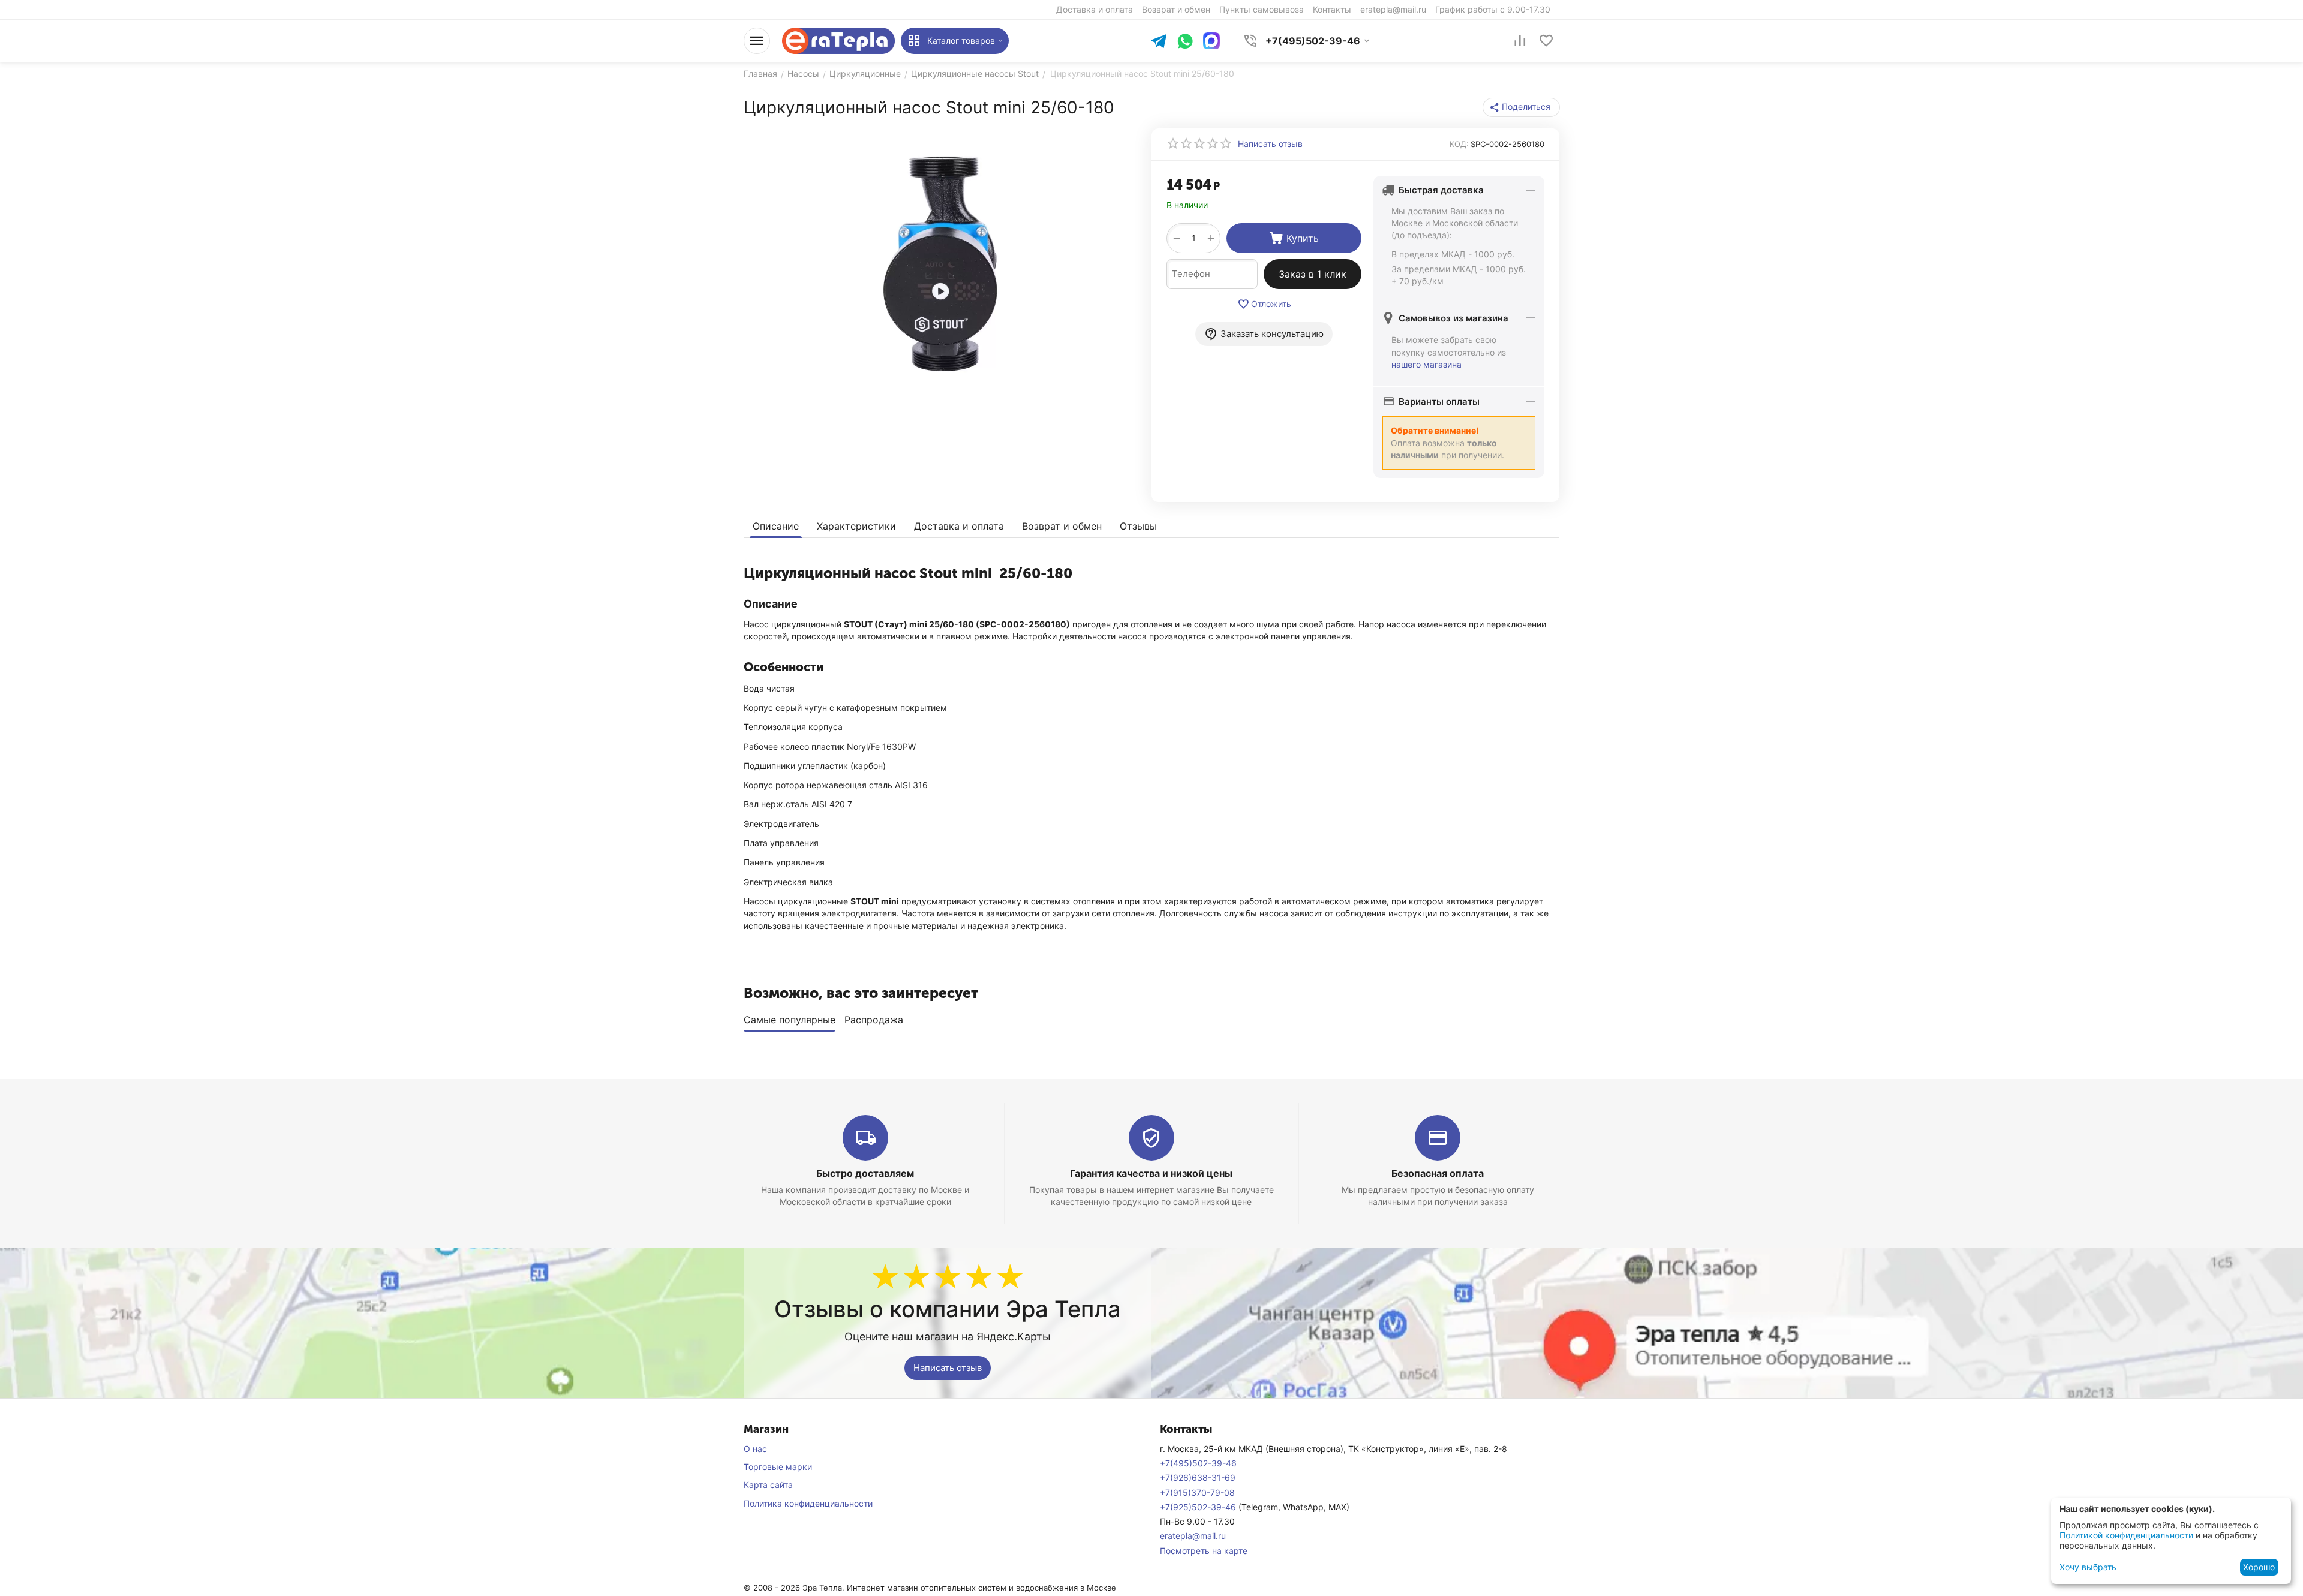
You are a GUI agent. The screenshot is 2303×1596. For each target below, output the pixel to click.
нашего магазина (1426, 364)
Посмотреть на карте (1204, 1551)
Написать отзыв (948, 1368)
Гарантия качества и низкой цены (1151, 1173)
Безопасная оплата (1438, 1173)
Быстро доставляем (865, 1173)
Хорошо (2259, 1567)
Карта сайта (768, 1485)
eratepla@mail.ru (1193, 1536)
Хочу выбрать (2088, 1567)
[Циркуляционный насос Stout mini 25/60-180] (940, 263)
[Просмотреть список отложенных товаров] (1546, 41)
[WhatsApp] (1185, 42)
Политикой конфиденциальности (2126, 1535)
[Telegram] (1159, 42)
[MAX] (1211, 41)
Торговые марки (778, 1467)
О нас (755, 1449)
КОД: (1459, 144)
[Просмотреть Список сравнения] (1520, 41)
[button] (1521, 107)
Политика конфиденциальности (808, 1503)
